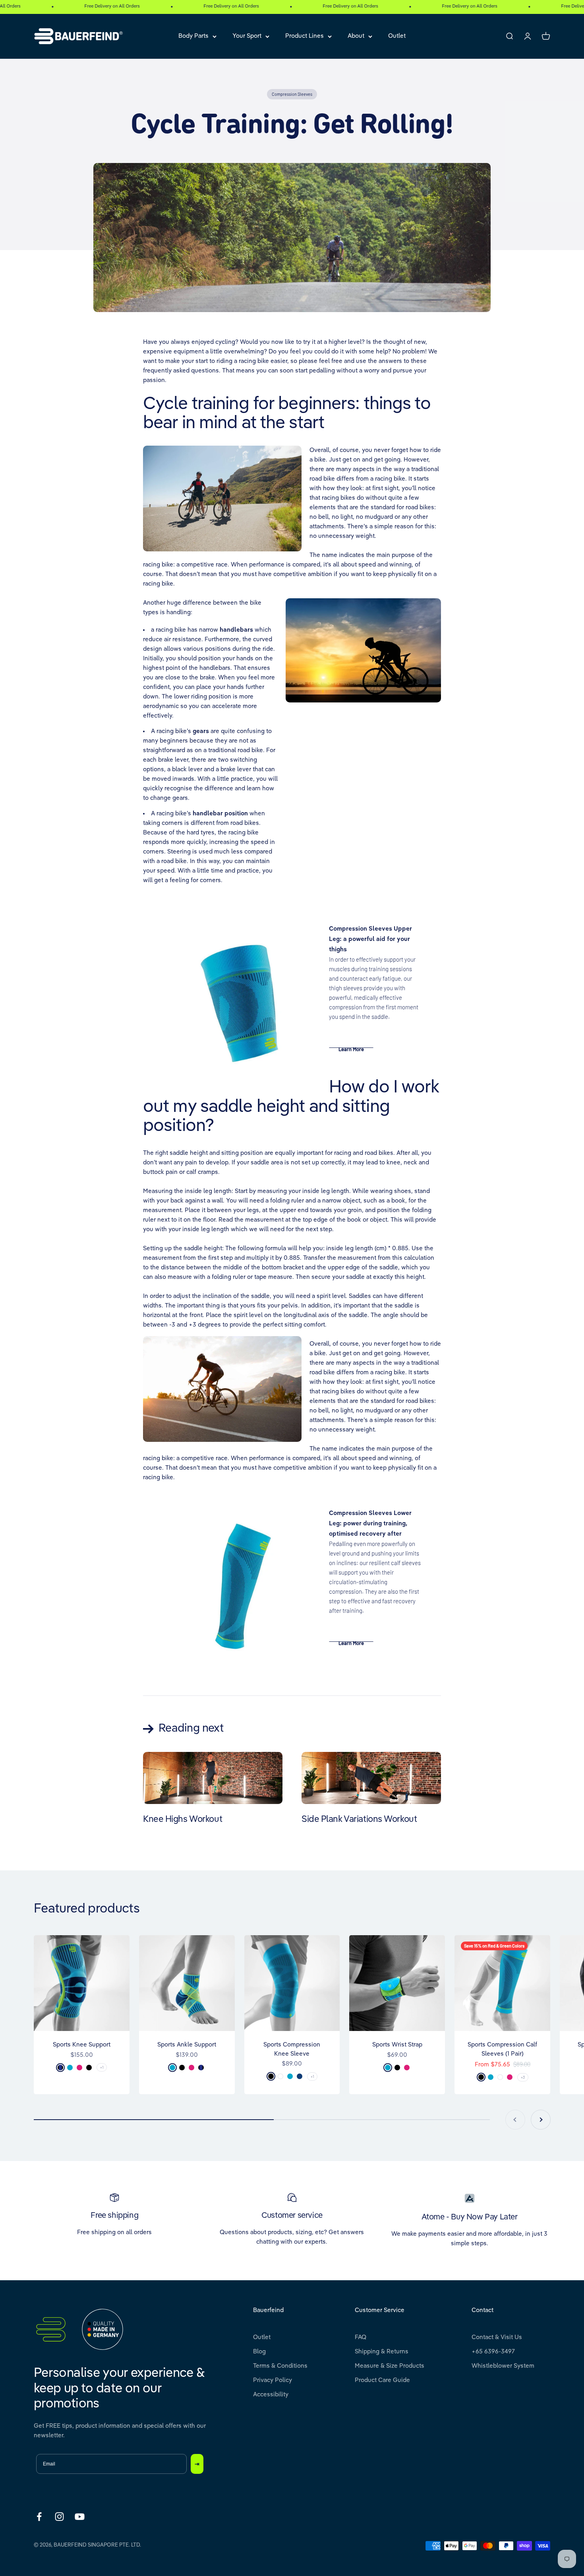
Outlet (397, 36)
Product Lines (305, 36)
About (356, 36)
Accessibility (271, 2395)
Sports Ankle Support (187, 2045)
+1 (102, 2067)
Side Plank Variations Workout (359, 1819)
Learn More (351, 1049)
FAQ (361, 2337)
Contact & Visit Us (497, 2337)
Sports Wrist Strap (397, 2045)
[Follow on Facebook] (39, 2517)
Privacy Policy (273, 2380)
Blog (259, 2352)
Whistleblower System (503, 2366)
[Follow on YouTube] (80, 2517)
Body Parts (193, 36)
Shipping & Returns (382, 2352)
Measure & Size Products (390, 2366)
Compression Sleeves (292, 94)
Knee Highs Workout (183, 1819)
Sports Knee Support (82, 2045)
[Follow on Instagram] (59, 2517)
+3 (523, 2077)
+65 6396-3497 (493, 2352)
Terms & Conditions (280, 2366)
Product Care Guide (382, 2380)
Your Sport (247, 36)
